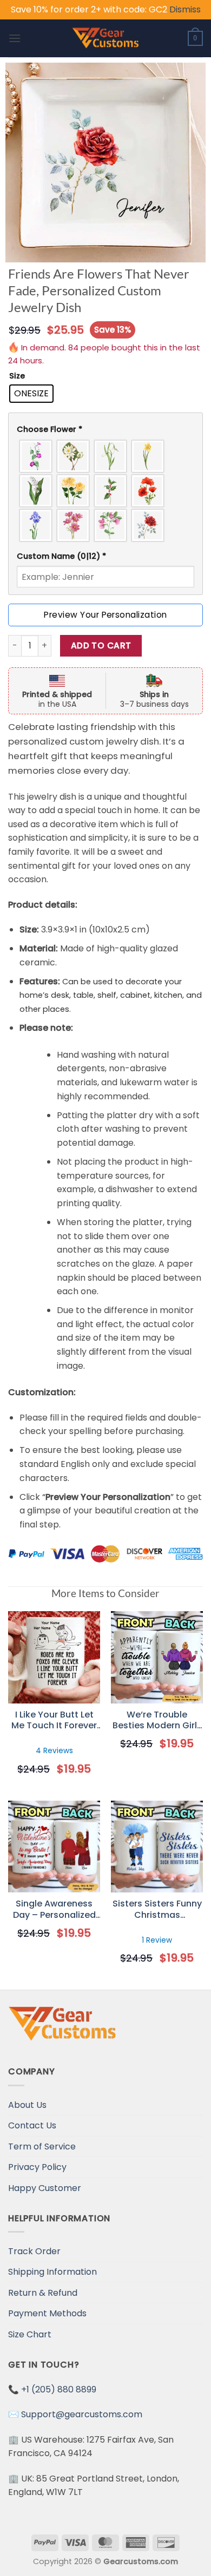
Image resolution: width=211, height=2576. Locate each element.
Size (17, 376)
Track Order (34, 2251)
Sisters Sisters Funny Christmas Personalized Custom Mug (157, 1910)
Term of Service (42, 2146)
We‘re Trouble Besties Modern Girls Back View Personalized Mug (157, 1721)
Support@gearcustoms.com (82, 2414)
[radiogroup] (105, 491)
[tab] (105, 430)
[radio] (31, 394)
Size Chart (30, 2334)
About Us (27, 2105)
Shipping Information (52, 2272)
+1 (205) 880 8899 (59, 2389)
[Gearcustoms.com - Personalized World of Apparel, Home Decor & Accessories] (106, 38)
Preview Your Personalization (105, 615)
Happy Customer (45, 2188)
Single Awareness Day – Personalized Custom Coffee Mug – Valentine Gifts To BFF (54, 1910)
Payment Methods (47, 2313)
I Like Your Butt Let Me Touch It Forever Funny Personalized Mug (54, 1721)
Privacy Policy (37, 2167)
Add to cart (101, 645)
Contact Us (32, 2125)
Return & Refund (43, 2293)
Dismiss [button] (185, 9)
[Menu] (15, 38)
